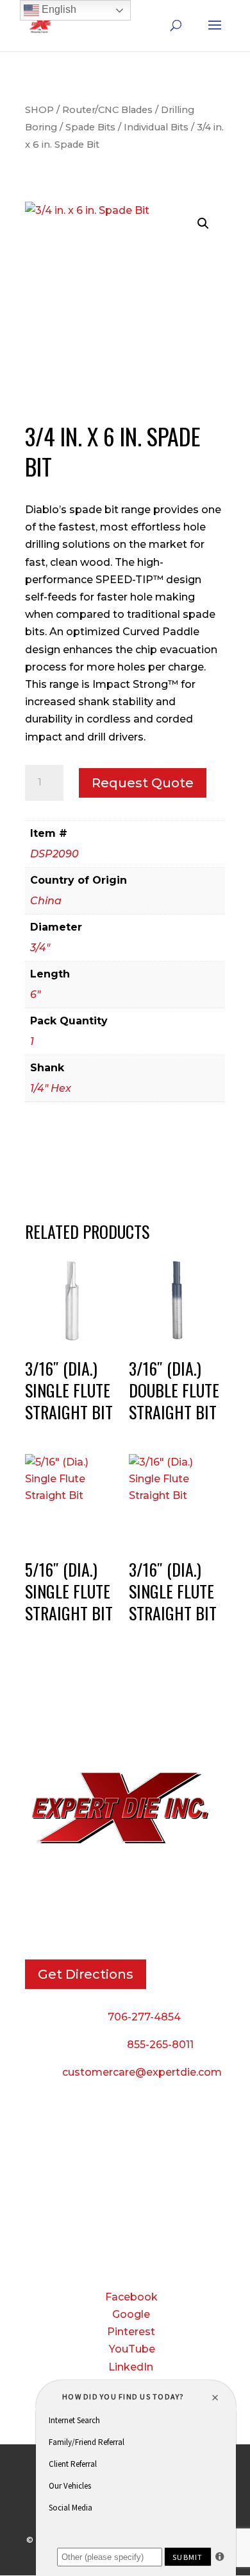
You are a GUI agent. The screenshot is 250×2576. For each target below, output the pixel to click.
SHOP (39, 110)
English (58, 9)
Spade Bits (90, 127)
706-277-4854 (144, 2017)
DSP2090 (54, 854)
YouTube (132, 2349)
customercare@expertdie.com (142, 2072)
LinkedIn (131, 2367)
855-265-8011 (160, 2045)
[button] (203, 223)
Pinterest (131, 2332)
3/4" (40, 948)
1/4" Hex (51, 1088)
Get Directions (86, 1974)
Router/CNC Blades (107, 110)
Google (131, 2314)
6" (35, 994)
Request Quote (143, 783)
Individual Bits (156, 127)
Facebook (131, 2297)
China (46, 901)
